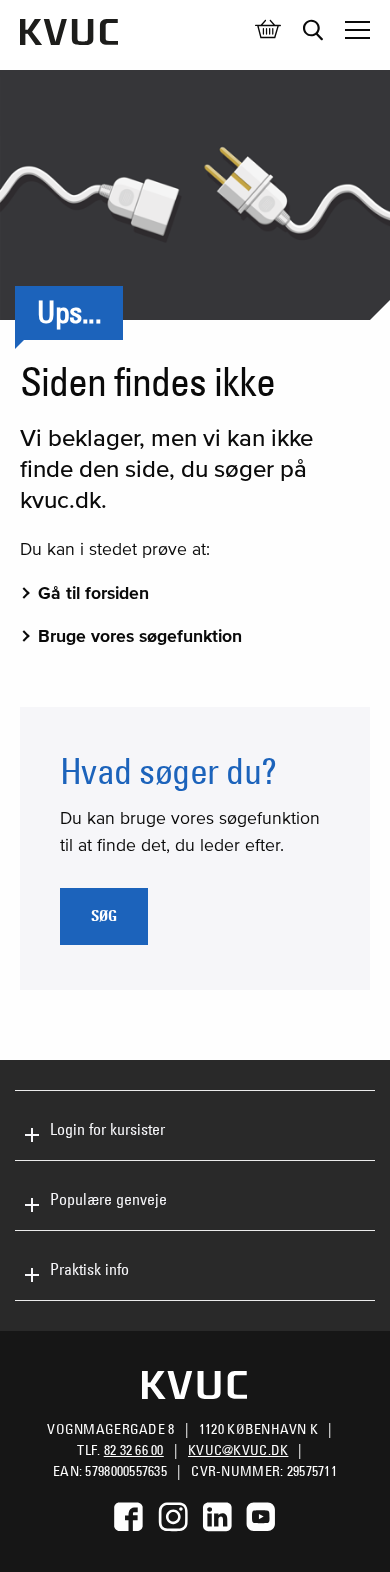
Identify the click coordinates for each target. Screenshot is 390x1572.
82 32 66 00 (134, 1450)
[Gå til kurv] (268, 30)
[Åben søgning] (313, 30)
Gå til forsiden (93, 593)
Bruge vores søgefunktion (140, 636)
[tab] (195, 1125)
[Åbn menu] (357, 30)
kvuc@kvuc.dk (238, 1450)
